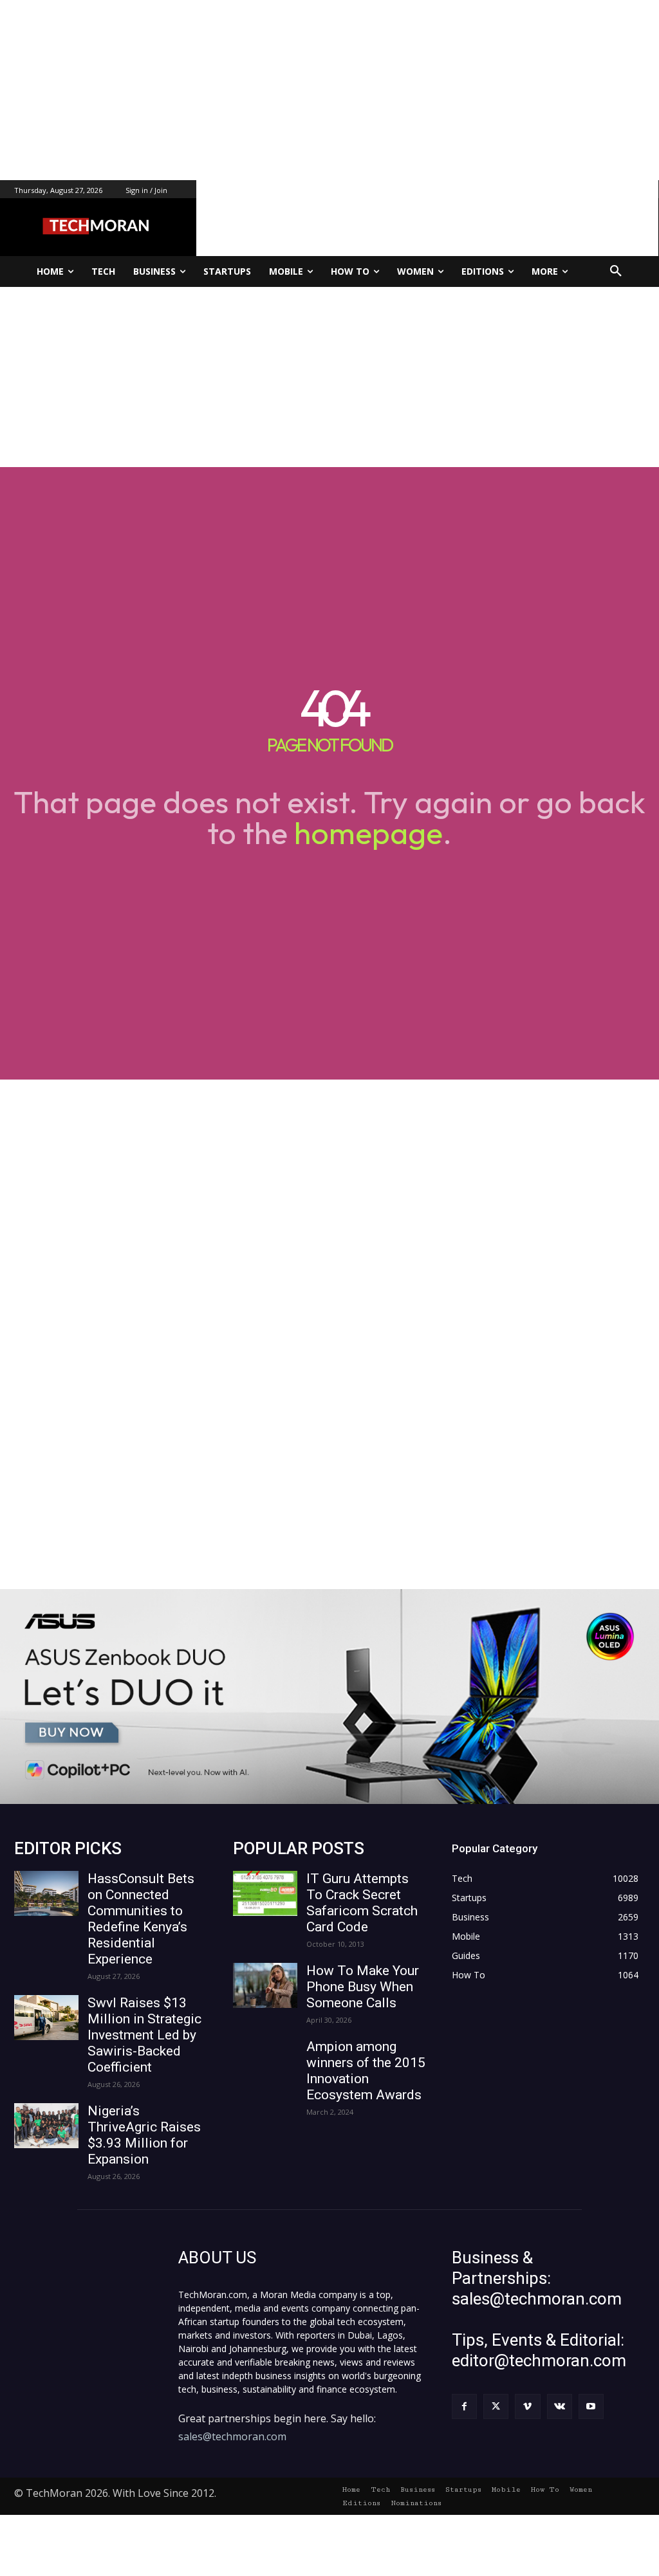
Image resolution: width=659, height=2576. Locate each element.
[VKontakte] (560, 2406)
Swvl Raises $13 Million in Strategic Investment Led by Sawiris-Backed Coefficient (144, 2035)
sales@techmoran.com (232, 2436)
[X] (496, 2406)
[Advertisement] (329, 90)
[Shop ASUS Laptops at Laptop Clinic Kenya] (329, 1697)
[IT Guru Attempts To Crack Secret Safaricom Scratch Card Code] (265, 1893)
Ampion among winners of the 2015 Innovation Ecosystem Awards (366, 2071)
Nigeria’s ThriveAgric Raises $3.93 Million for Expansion (144, 2135)
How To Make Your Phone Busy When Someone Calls (363, 1987)
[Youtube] (591, 2406)
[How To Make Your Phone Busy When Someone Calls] (265, 1985)
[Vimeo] (527, 2406)
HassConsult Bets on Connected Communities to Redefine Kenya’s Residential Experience (141, 1919)
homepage (368, 833)
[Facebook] (464, 2406)
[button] (616, 271)
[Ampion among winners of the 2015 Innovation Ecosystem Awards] (265, 2061)
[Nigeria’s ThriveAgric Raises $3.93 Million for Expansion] (46, 2126)
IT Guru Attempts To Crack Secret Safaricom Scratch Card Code (362, 1903)
